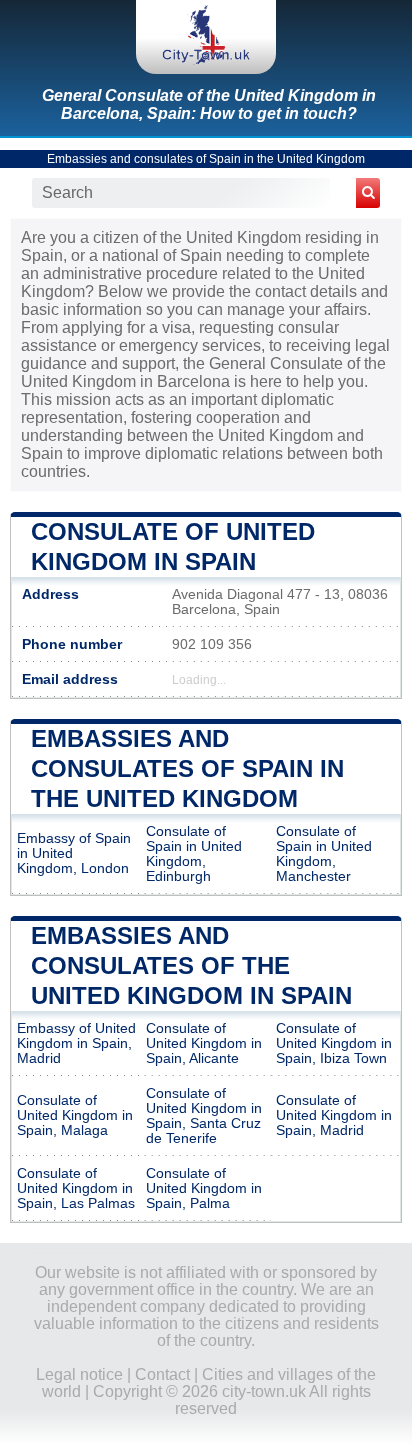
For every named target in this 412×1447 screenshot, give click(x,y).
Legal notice (79, 1374)
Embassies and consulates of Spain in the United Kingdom (206, 159)
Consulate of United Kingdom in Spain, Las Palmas (76, 1188)
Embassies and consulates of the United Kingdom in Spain (191, 965)
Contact (162, 1374)
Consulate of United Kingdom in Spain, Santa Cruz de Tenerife (204, 1116)
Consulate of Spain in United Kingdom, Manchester (324, 854)
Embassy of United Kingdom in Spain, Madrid (76, 1043)
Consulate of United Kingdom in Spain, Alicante (204, 1043)
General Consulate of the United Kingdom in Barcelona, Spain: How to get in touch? (209, 104)
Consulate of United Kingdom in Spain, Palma (204, 1188)
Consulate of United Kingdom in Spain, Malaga (75, 1115)
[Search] (368, 193)
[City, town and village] (206, 37)
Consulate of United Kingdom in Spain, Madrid (334, 1115)
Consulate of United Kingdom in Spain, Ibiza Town (334, 1043)
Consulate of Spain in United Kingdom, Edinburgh (194, 854)
